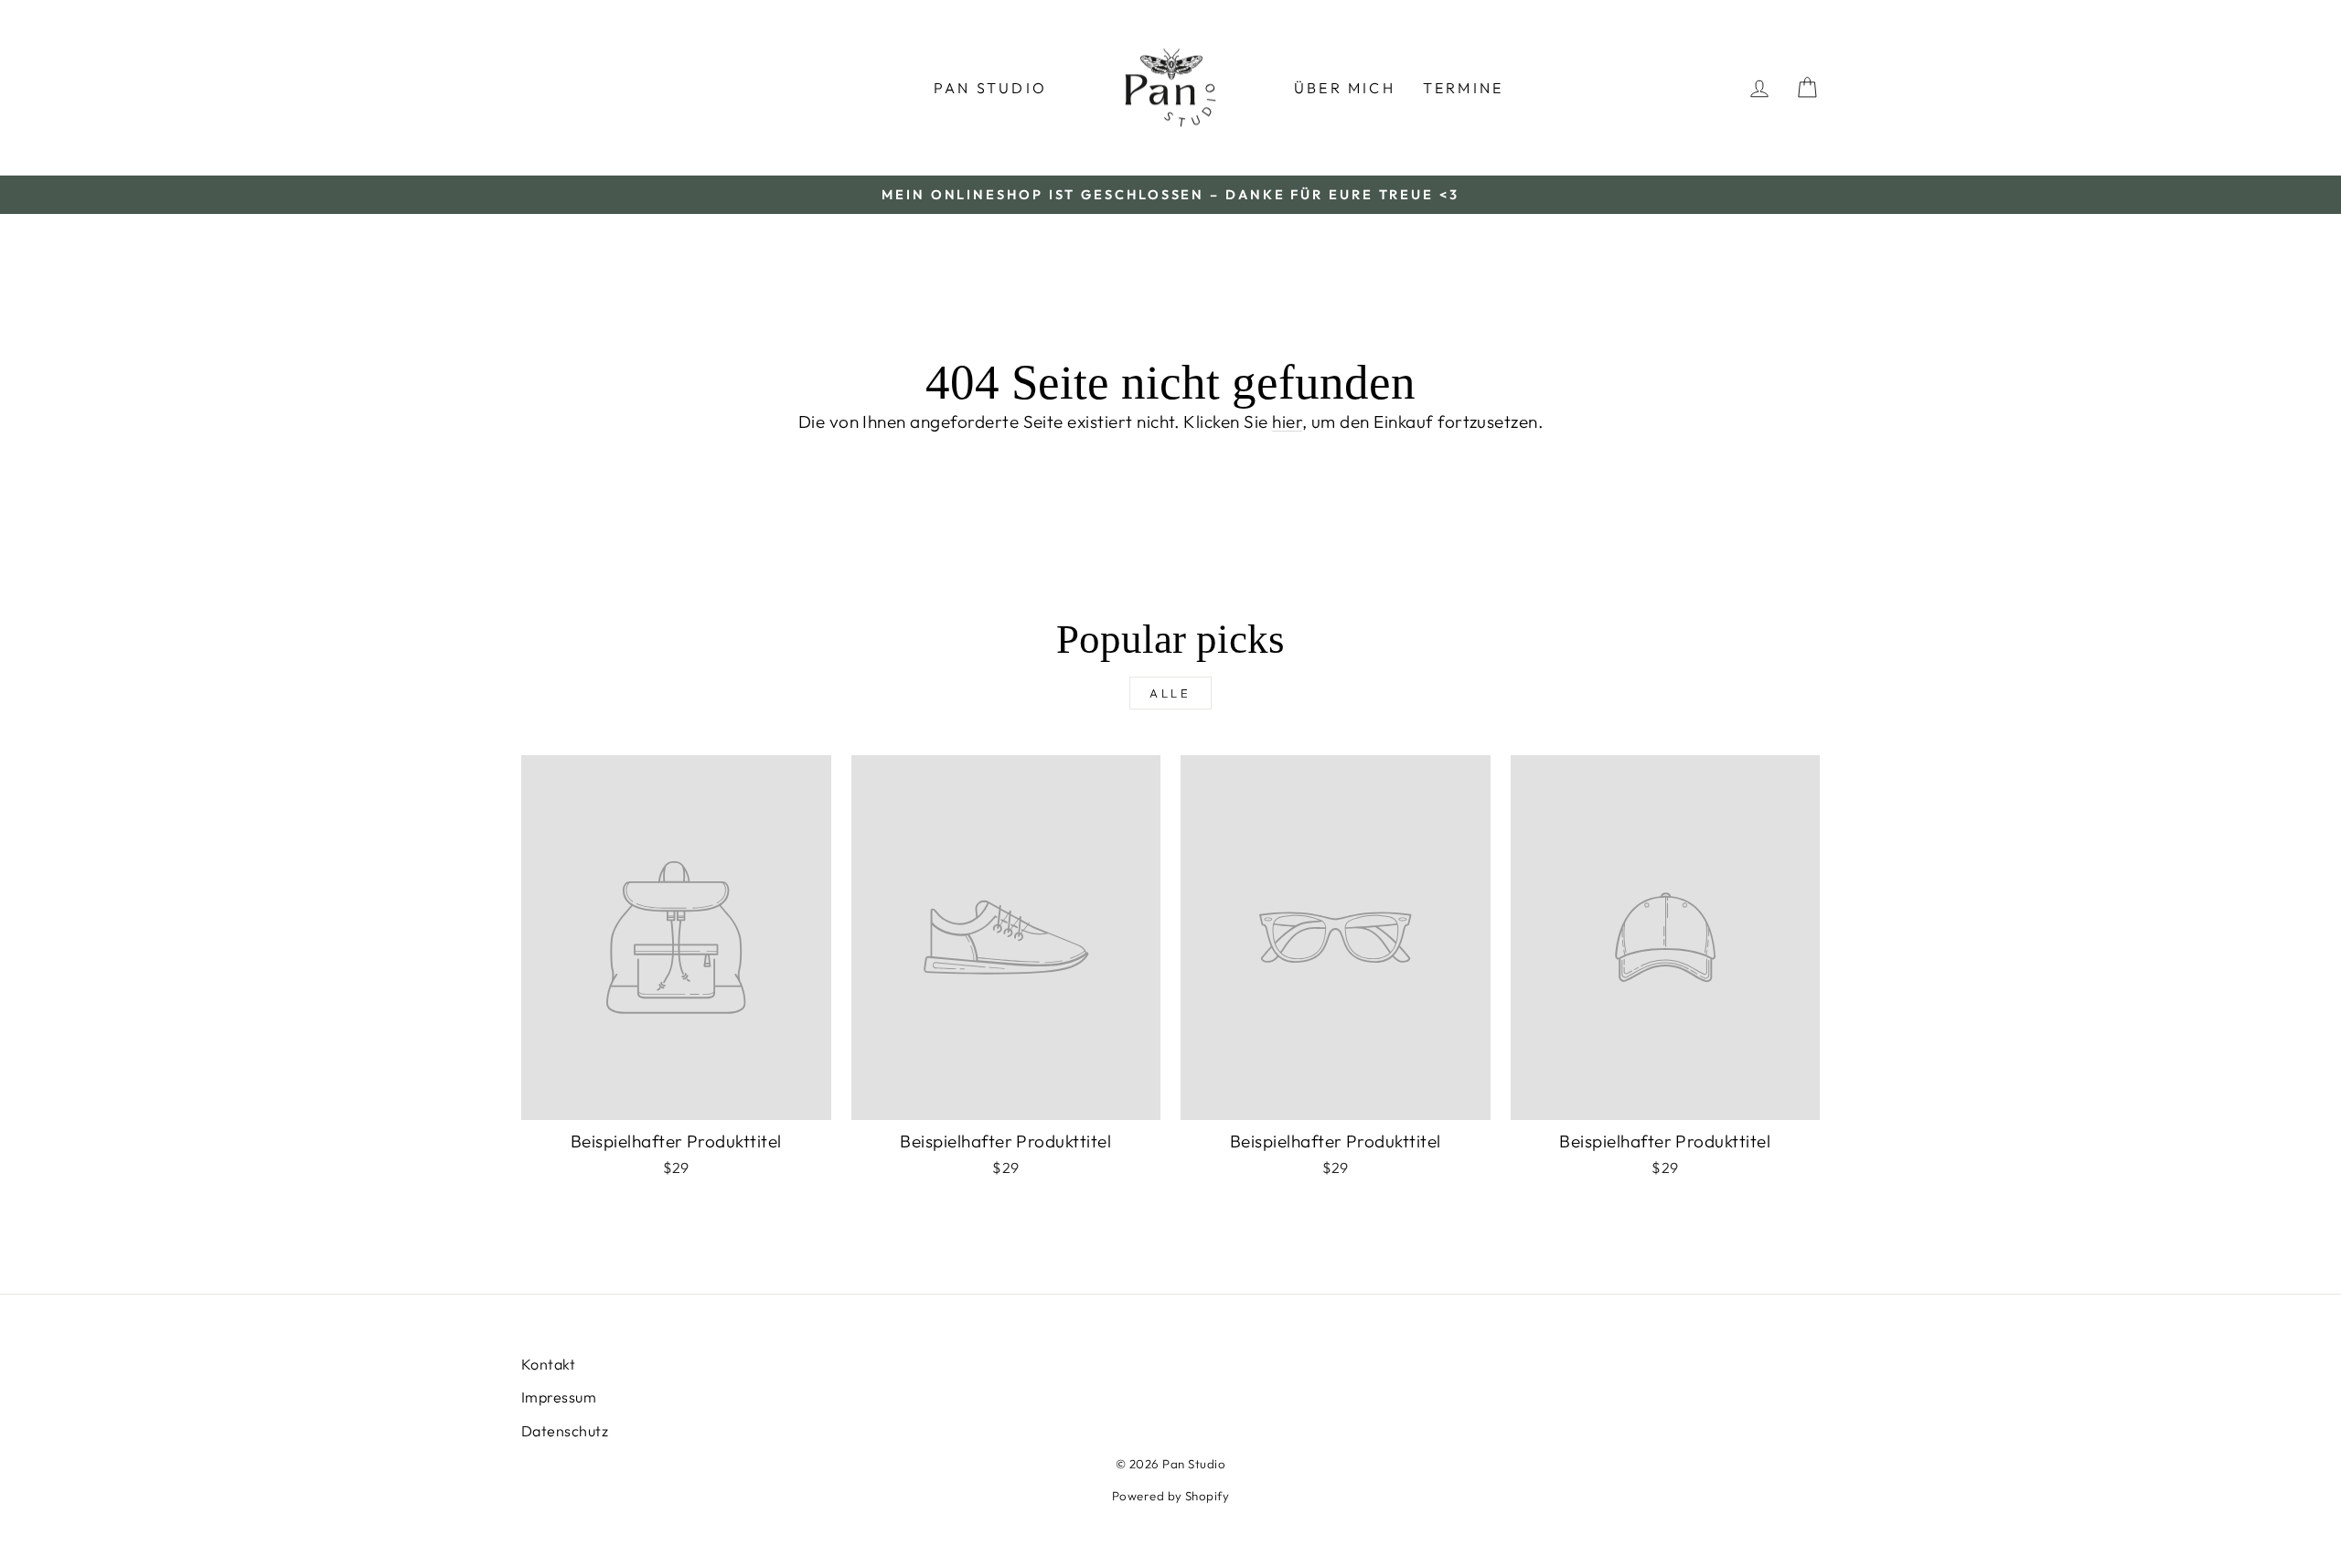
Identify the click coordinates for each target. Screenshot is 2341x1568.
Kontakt (548, 1364)
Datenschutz (565, 1431)
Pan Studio (990, 88)
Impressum (559, 1397)
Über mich (1345, 88)
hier (1287, 421)
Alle (1171, 693)
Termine (1463, 88)
